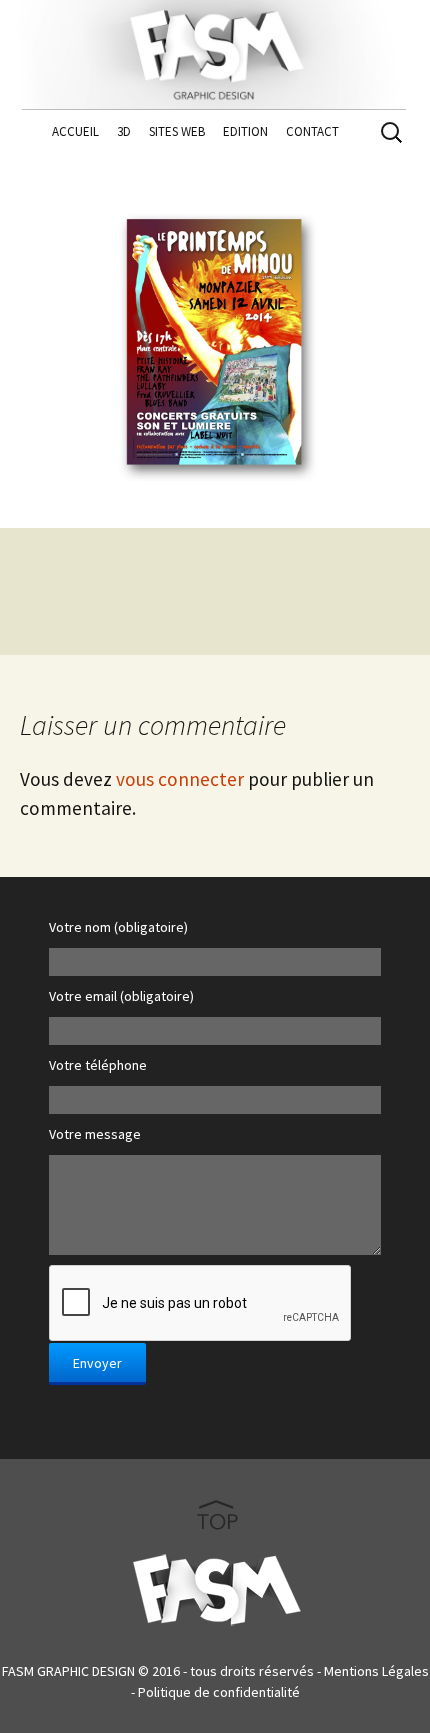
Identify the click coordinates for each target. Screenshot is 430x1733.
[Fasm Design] (215, 50)
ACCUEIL (75, 131)
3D (124, 131)
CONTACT (312, 131)
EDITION (245, 131)
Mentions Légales (376, 1671)
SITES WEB (177, 131)
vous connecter (180, 779)
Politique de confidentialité (219, 1692)
